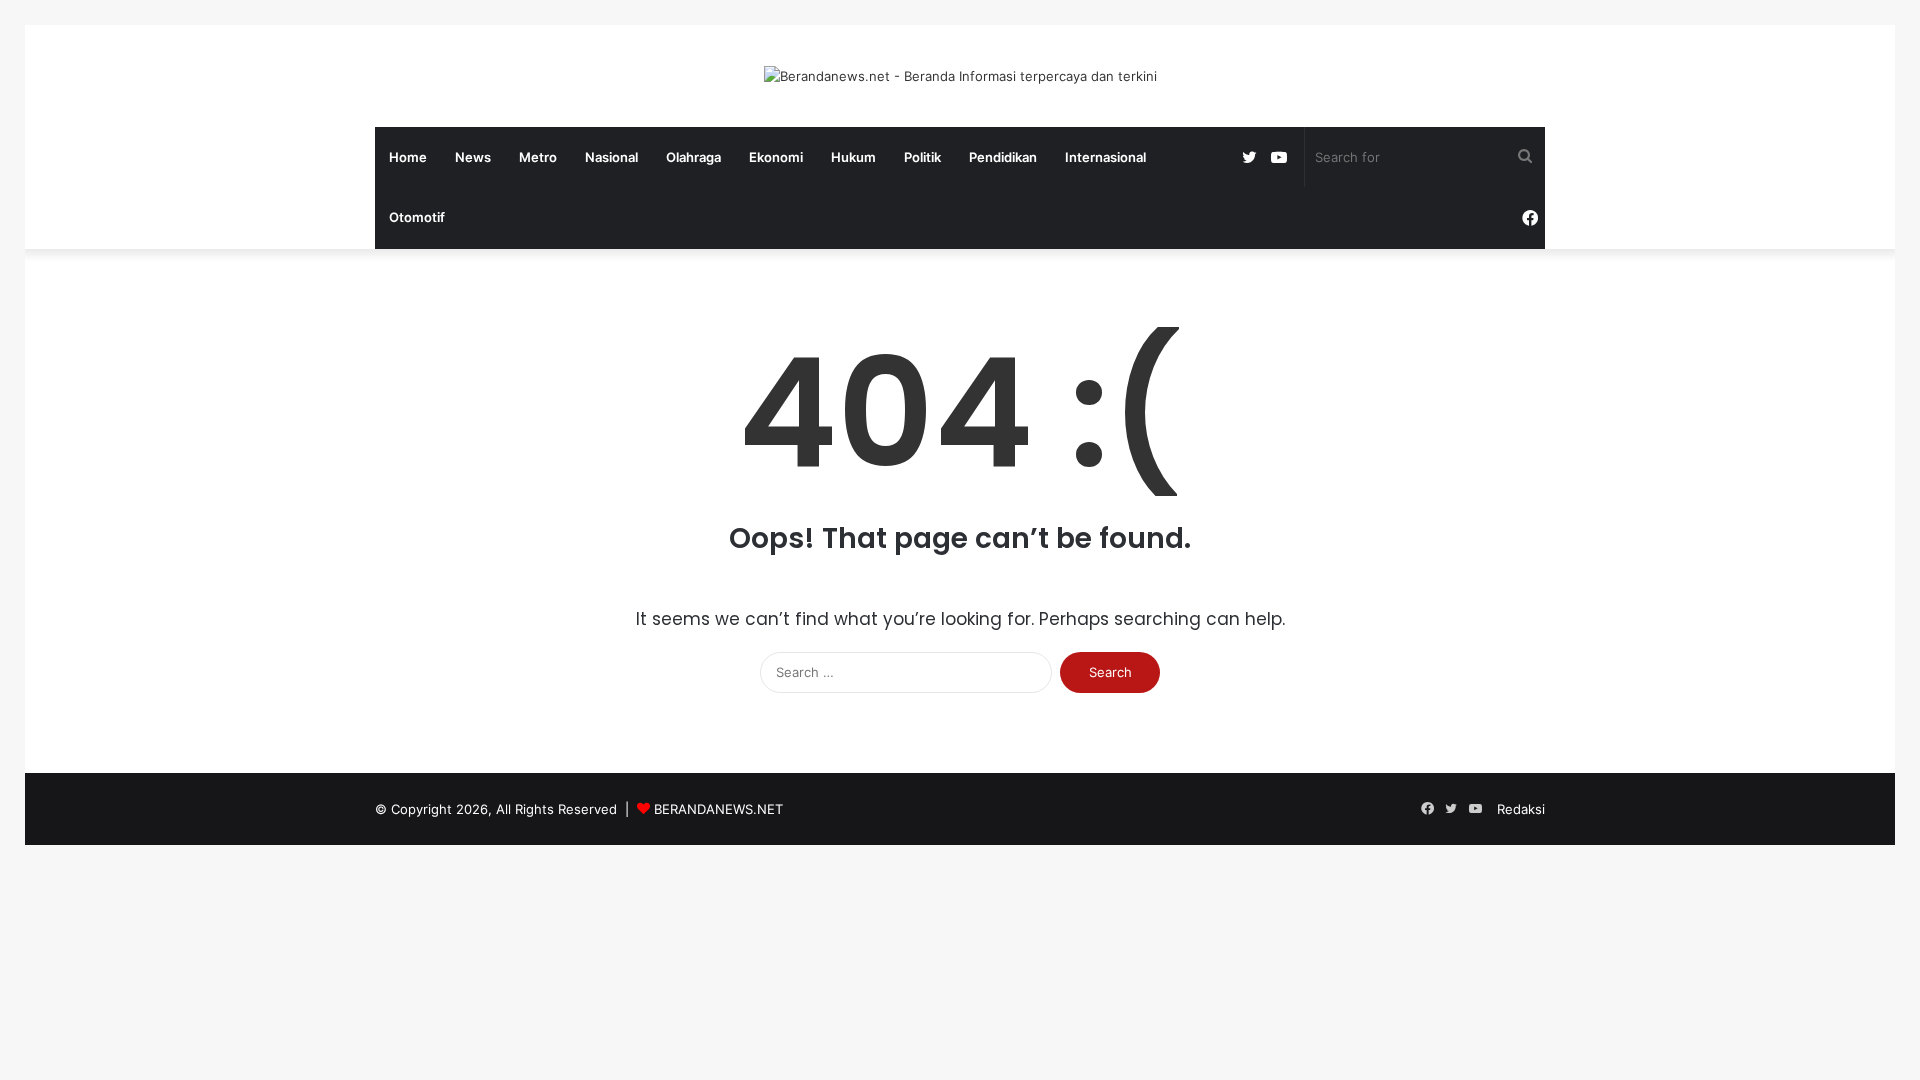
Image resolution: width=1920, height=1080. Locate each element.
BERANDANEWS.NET (718, 809)
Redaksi (1521, 809)
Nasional (611, 157)
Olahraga (693, 157)
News (473, 157)
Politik (922, 157)
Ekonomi (776, 157)
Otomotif (417, 217)
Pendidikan (1003, 157)
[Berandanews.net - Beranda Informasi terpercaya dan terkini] (960, 76)
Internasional (1105, 157)
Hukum (853, 157)
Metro (538, 157)
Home (408, 157)
